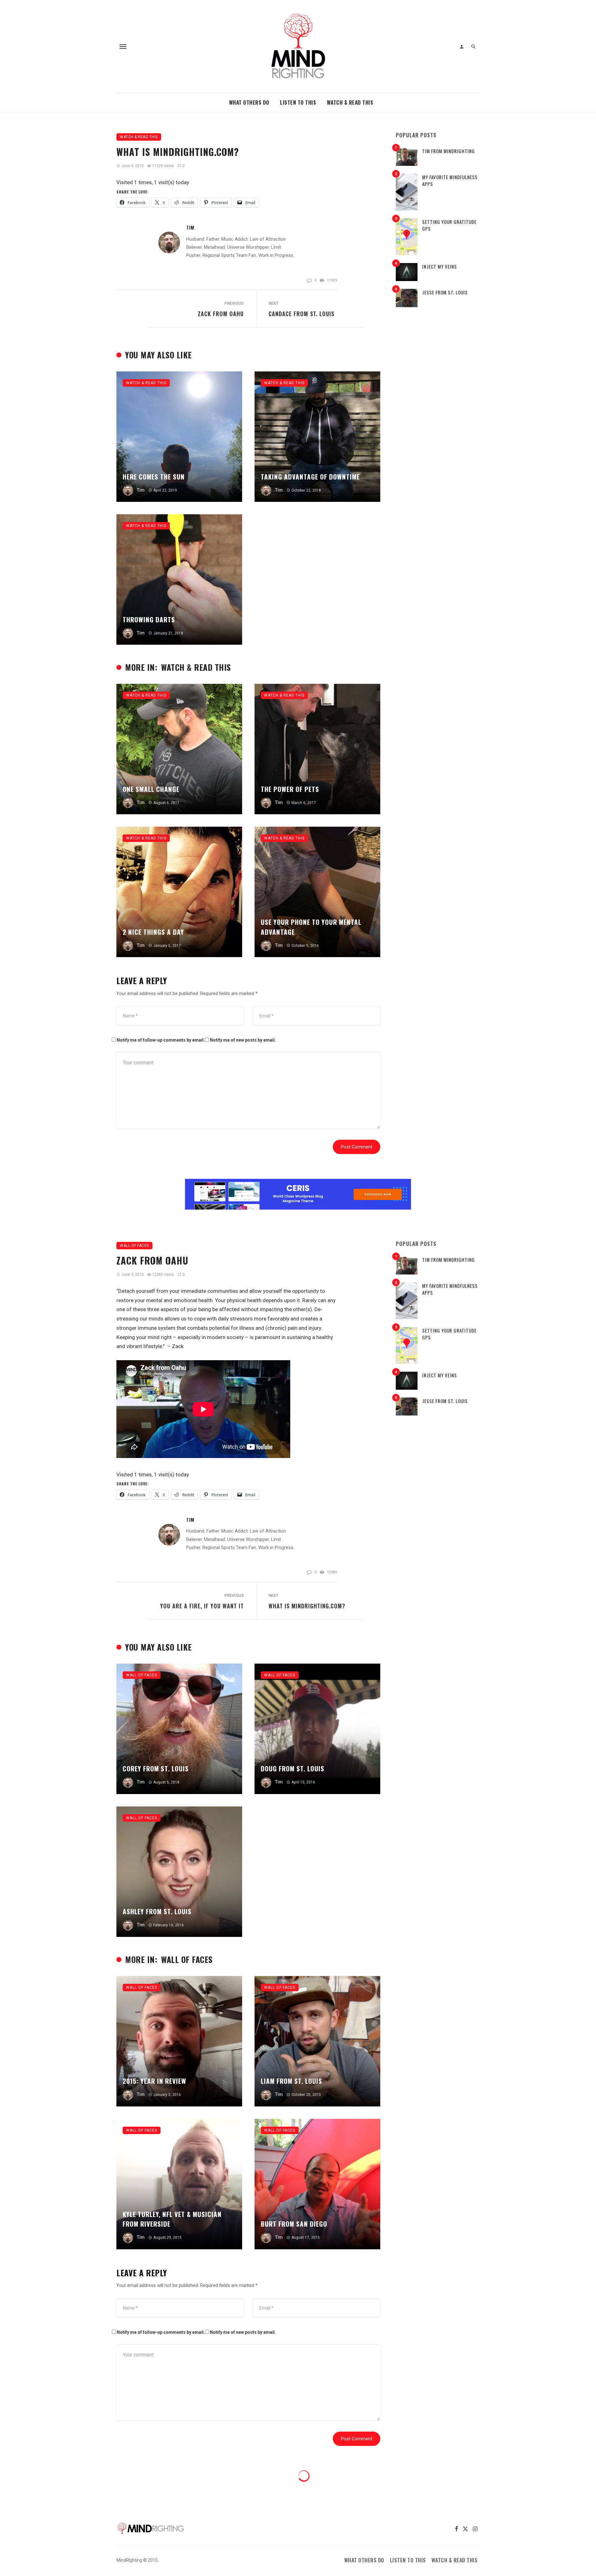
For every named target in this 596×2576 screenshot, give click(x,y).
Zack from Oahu (221, 314)
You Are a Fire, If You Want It (202, 1606)
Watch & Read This (350, 102)
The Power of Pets (290, 789)
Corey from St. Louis (156, 1768)
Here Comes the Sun (154, 477)
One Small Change (151, 789)
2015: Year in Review (154, 2081)
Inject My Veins (440, 266)
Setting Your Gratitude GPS (449, 225)
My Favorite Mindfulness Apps (450, 181)
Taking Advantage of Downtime (310, 477)
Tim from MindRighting (449, 151)
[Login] (462, 47)
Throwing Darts (149, 619)
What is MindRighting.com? (307, 1606)
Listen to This (298, 102)
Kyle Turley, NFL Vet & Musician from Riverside (172, 2219)
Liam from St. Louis (291, 2081)
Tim (190, 227)
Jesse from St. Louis (445, 292)
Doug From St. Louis (293, 1768)
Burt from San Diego (294, 2224)
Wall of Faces (134, 1246)
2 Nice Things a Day (153, 932)
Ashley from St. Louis (157, 1911)
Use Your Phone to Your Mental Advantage (311, 927)
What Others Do (249, 102)
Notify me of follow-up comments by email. (161, 1040)
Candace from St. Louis (301, 314)
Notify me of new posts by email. (243, 1040)
